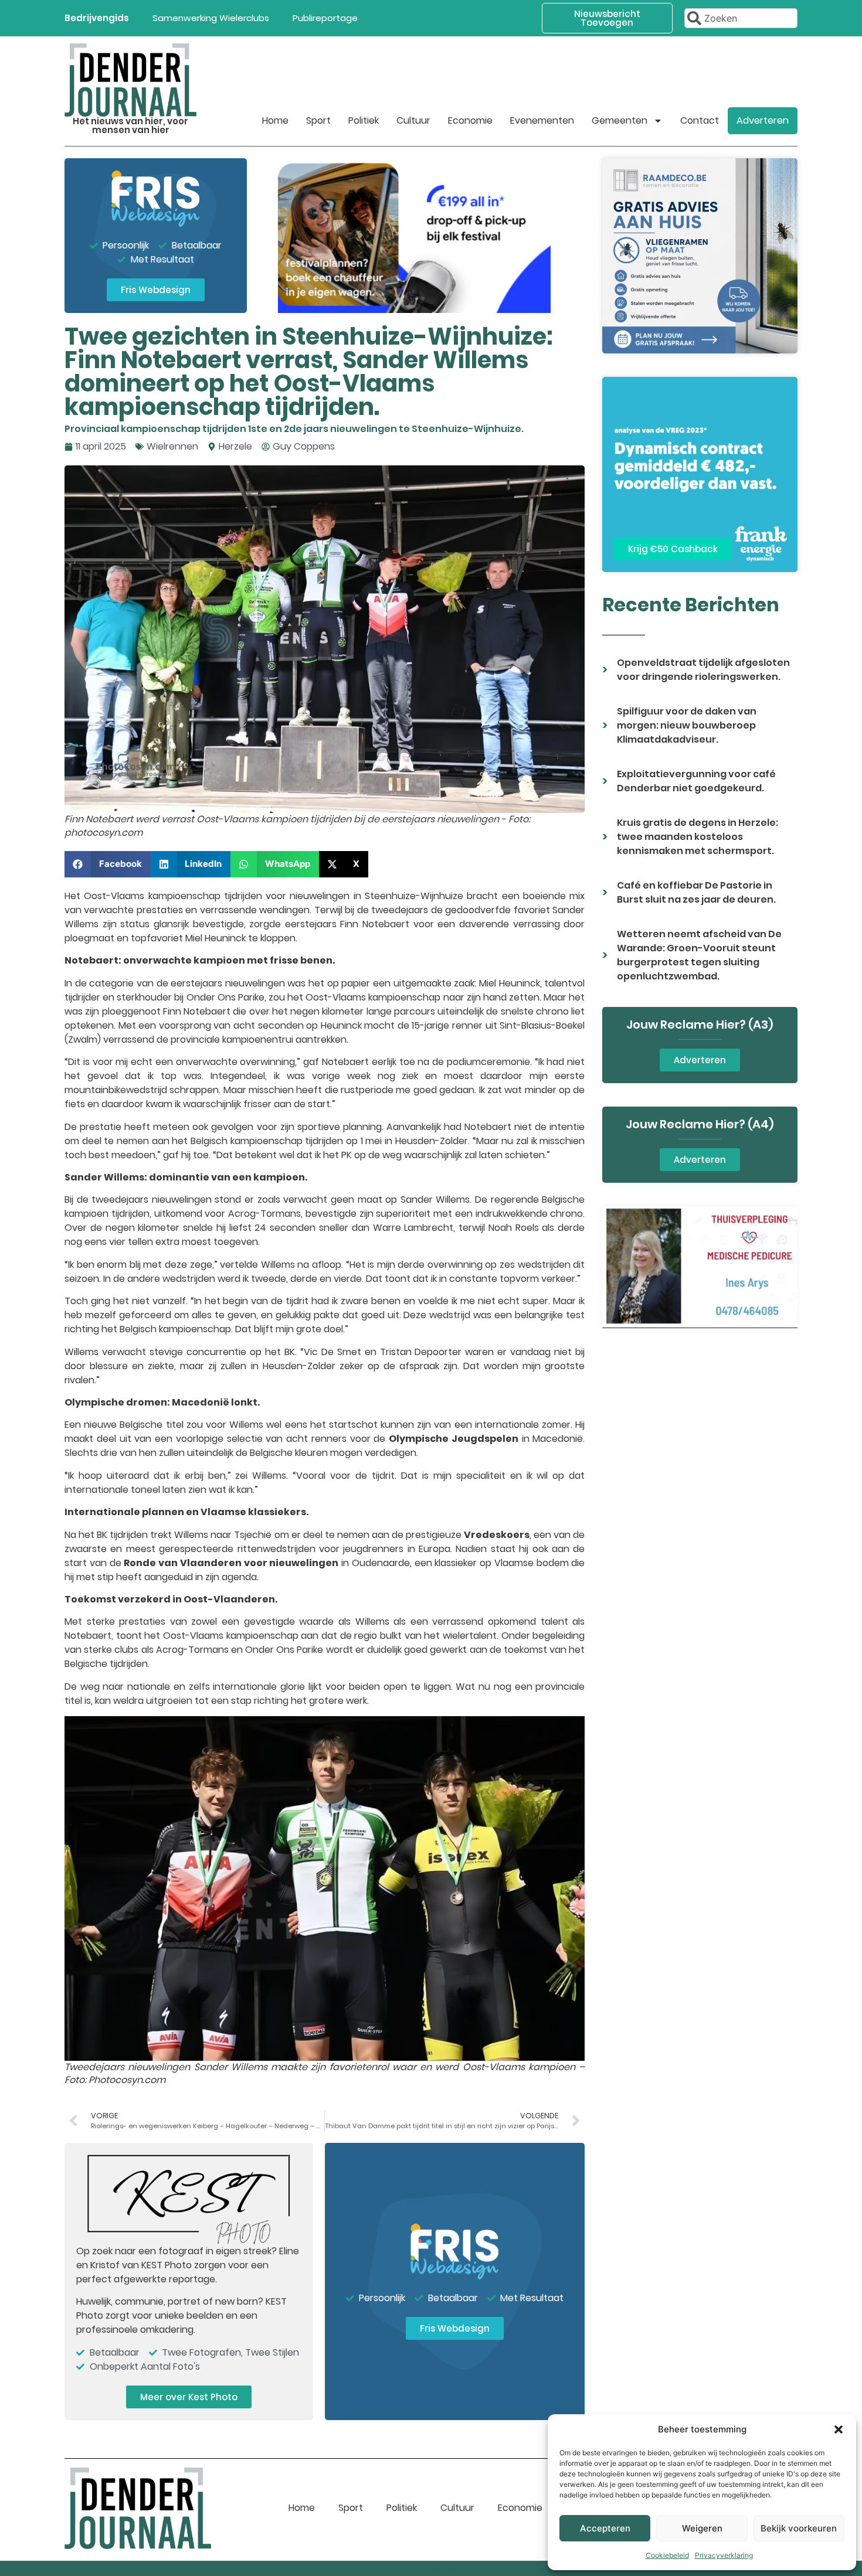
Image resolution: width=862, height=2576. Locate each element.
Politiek (364, 120)
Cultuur (413, 120)
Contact (700, 120)
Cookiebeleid (667, 2555)
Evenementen (542, 120)
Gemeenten (620, 120)
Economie (470, 120)
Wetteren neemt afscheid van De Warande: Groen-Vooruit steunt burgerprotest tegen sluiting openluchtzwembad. (699, 955)
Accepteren (605, 2528)
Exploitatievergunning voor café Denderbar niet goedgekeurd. (696, 781)
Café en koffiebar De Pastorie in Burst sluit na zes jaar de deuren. (696, 892)
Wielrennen (172, 446)
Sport (318, 120)
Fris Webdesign (431, 2568)
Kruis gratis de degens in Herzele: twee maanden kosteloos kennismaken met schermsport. (698, 837)
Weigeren (702, 2528)
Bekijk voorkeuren (799, 2528)
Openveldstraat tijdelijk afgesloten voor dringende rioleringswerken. (703, 670)
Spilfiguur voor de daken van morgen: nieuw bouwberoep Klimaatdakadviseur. (687, 725)
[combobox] (741, 18)
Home (275, 120)
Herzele (235, 446)
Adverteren (763, 120)
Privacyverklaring (724, 2555)
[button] (839, 2429)
